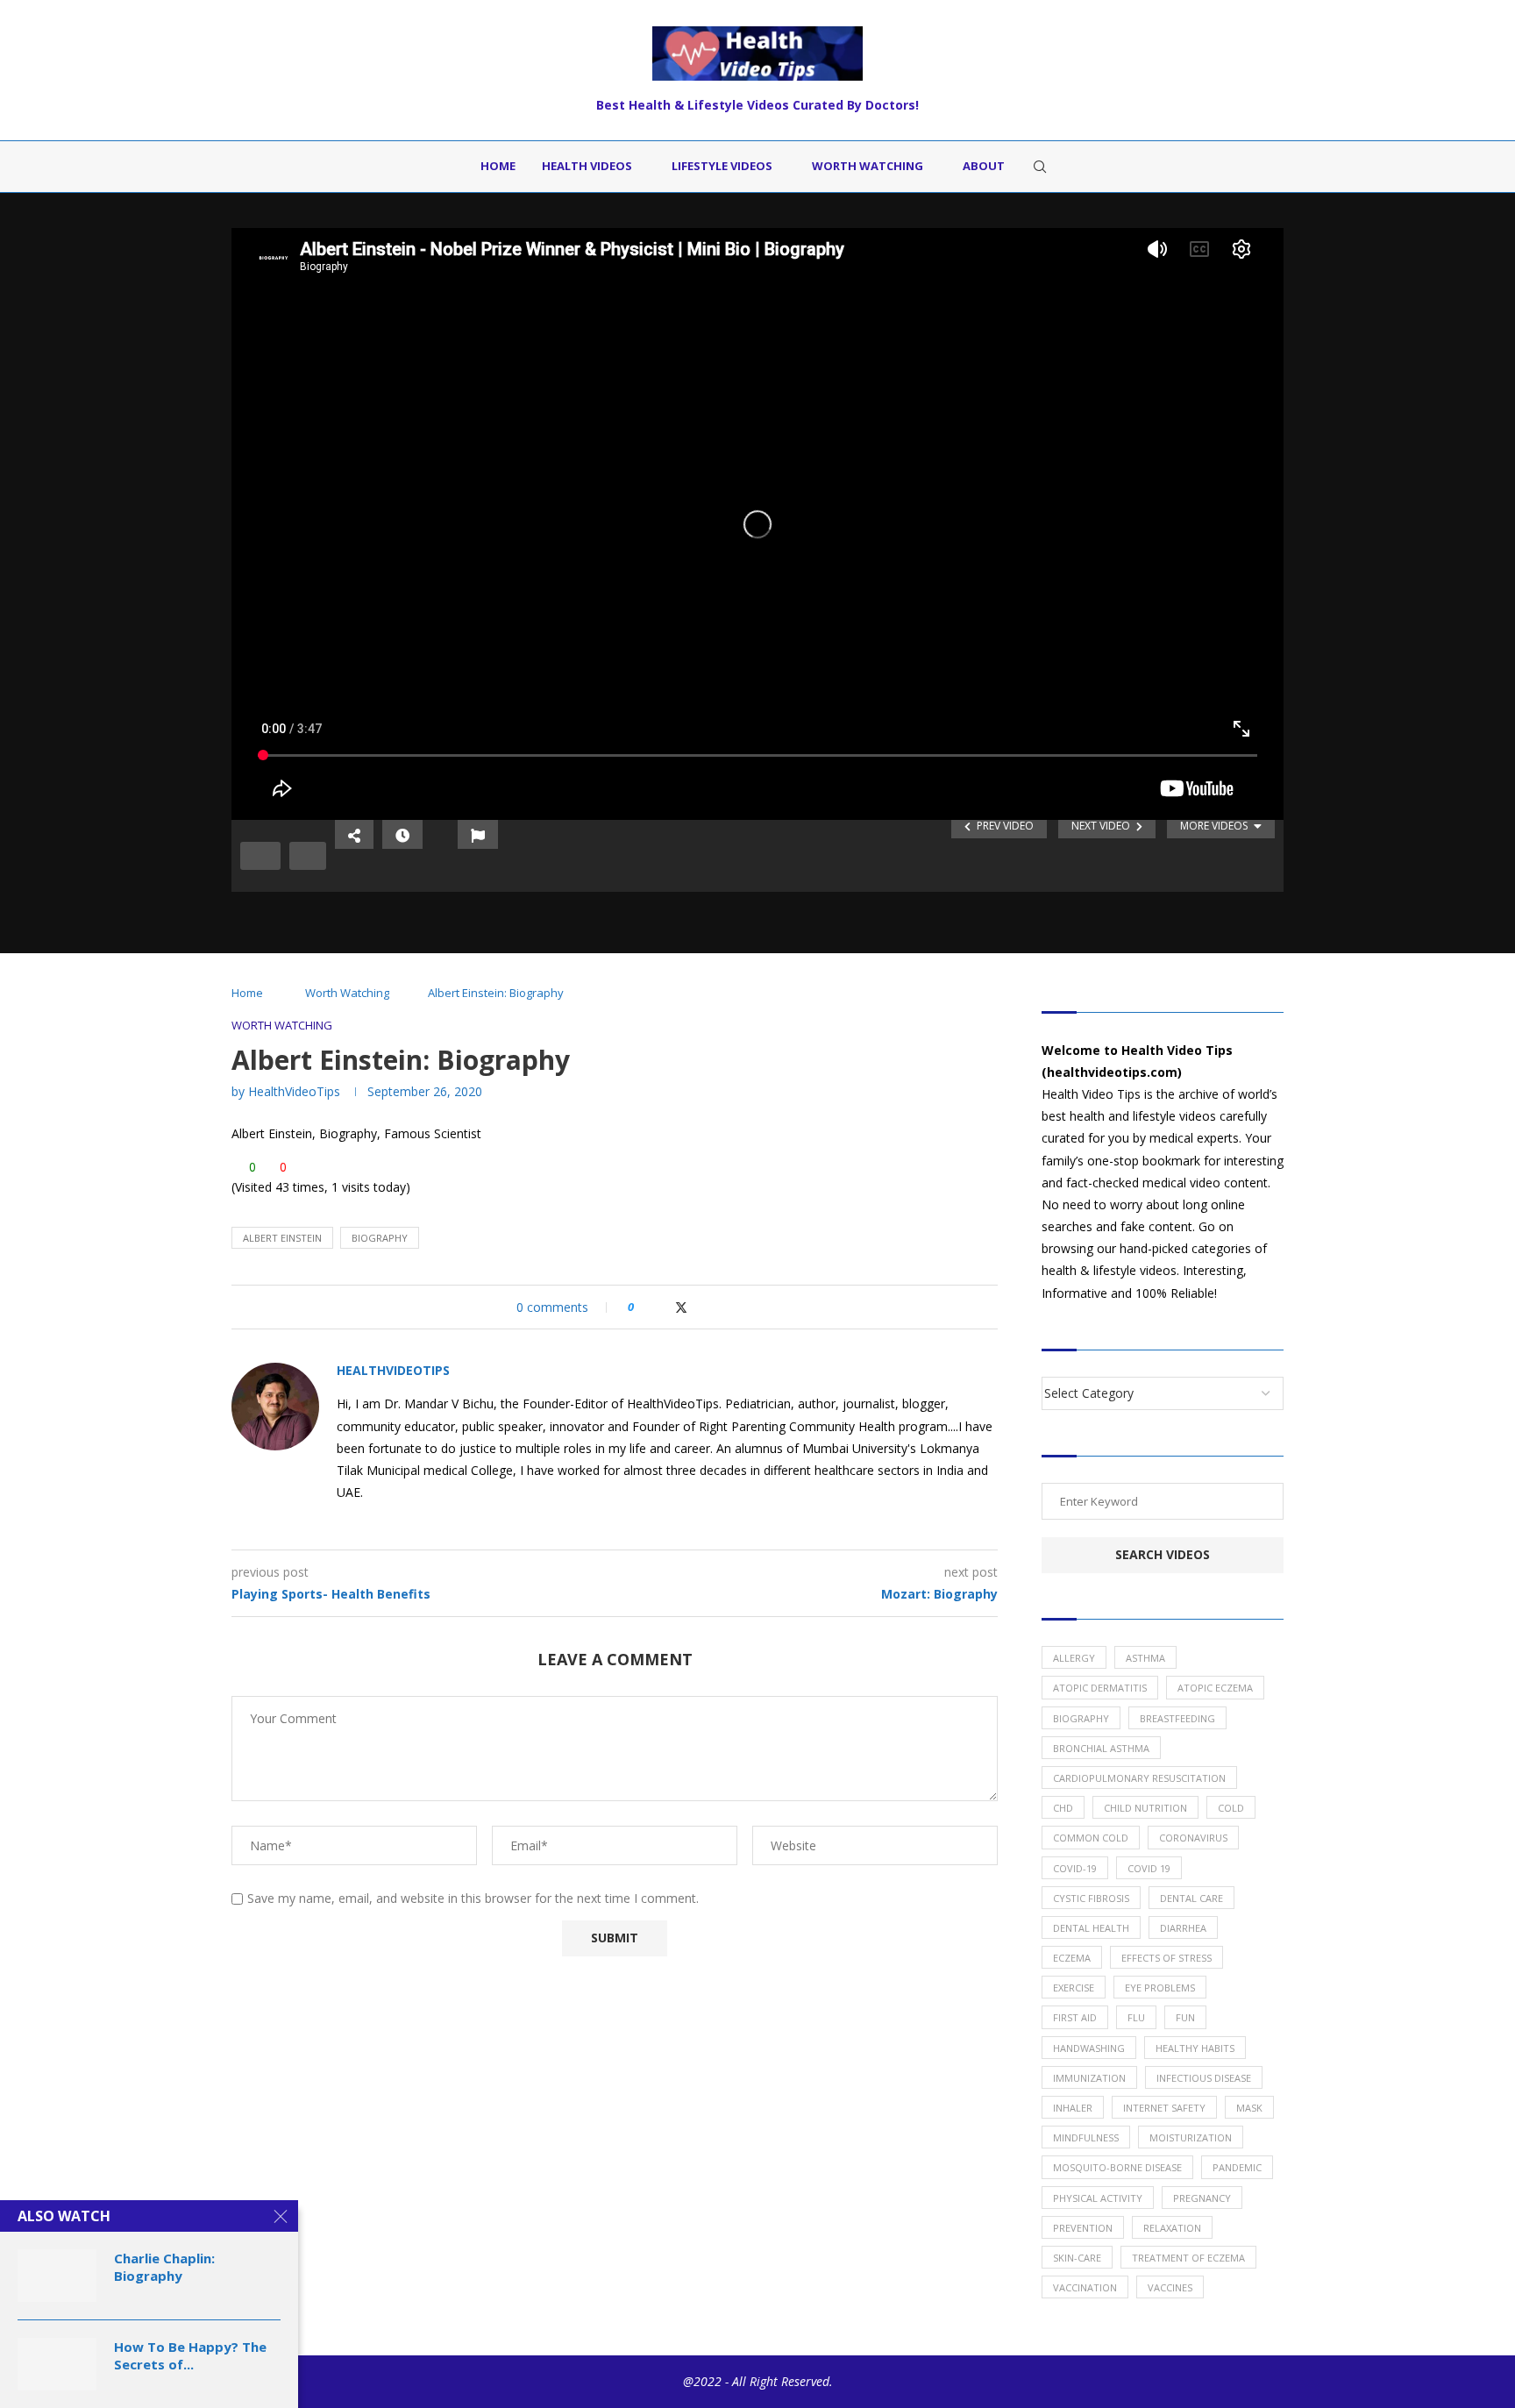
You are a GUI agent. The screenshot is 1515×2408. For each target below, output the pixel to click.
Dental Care (1191, 1898)
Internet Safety (1164, 2108)
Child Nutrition (1145, 1808)
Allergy (1074, 1658)
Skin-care (1077, 2258)
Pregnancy (1202, 2198)
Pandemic (1237, 2167)
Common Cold (1091, 1838)
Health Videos (587, 166)
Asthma (1145, 1658)
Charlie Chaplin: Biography (164, 2267)
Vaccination (1085, 2287)
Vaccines (1170, 2287)
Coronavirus (1193, 1838)
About (984, 166)
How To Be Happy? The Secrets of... (190, 2355)
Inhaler (1073, 2108)
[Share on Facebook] (663, 1307)
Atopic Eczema (1215, 1688)
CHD (1063, 1808)
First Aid (1075, 2017)
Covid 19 (1149, 1868)
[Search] (1040, 167)
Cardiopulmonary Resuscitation (1139, 1778)
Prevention (1083, 2228)
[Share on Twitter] (681, 1307)
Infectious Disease (1204, 2078)
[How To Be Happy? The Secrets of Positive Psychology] (57, 2364)
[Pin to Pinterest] (699, 1307)
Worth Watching (868, 166)
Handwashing (1089, 2048)
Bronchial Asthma (1101, 1748)
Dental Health (1091, 1928)
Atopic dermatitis (1100, 1688)
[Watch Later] (402, 834)
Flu (1136, 2017)
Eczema (1072, 1958)
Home (498, 166)
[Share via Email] (716, 1307)
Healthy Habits (1195, 2048)
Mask (1249, 2108)
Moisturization (1191, 2137)
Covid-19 (1075, 1868)
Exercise (1074, 1988)
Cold (1231, 1808)
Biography (380, 1238)
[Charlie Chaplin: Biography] (57, 2276)
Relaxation (1172, 2228)
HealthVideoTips (294, 1091)
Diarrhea (1183, 1928)
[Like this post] (643, 1307)
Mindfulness (1086, 2137)
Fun (1185, 2017)
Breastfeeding (1177, 1718)
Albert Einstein (282, 1238)
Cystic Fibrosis (1091, 1898)
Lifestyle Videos (722, 166)
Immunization (1089, 2078)
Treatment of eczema (1188, 2258)
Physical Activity (1098, 2198)
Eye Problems (1160, 1988)
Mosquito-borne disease (1117, 2167)
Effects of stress (1166, 1958)
